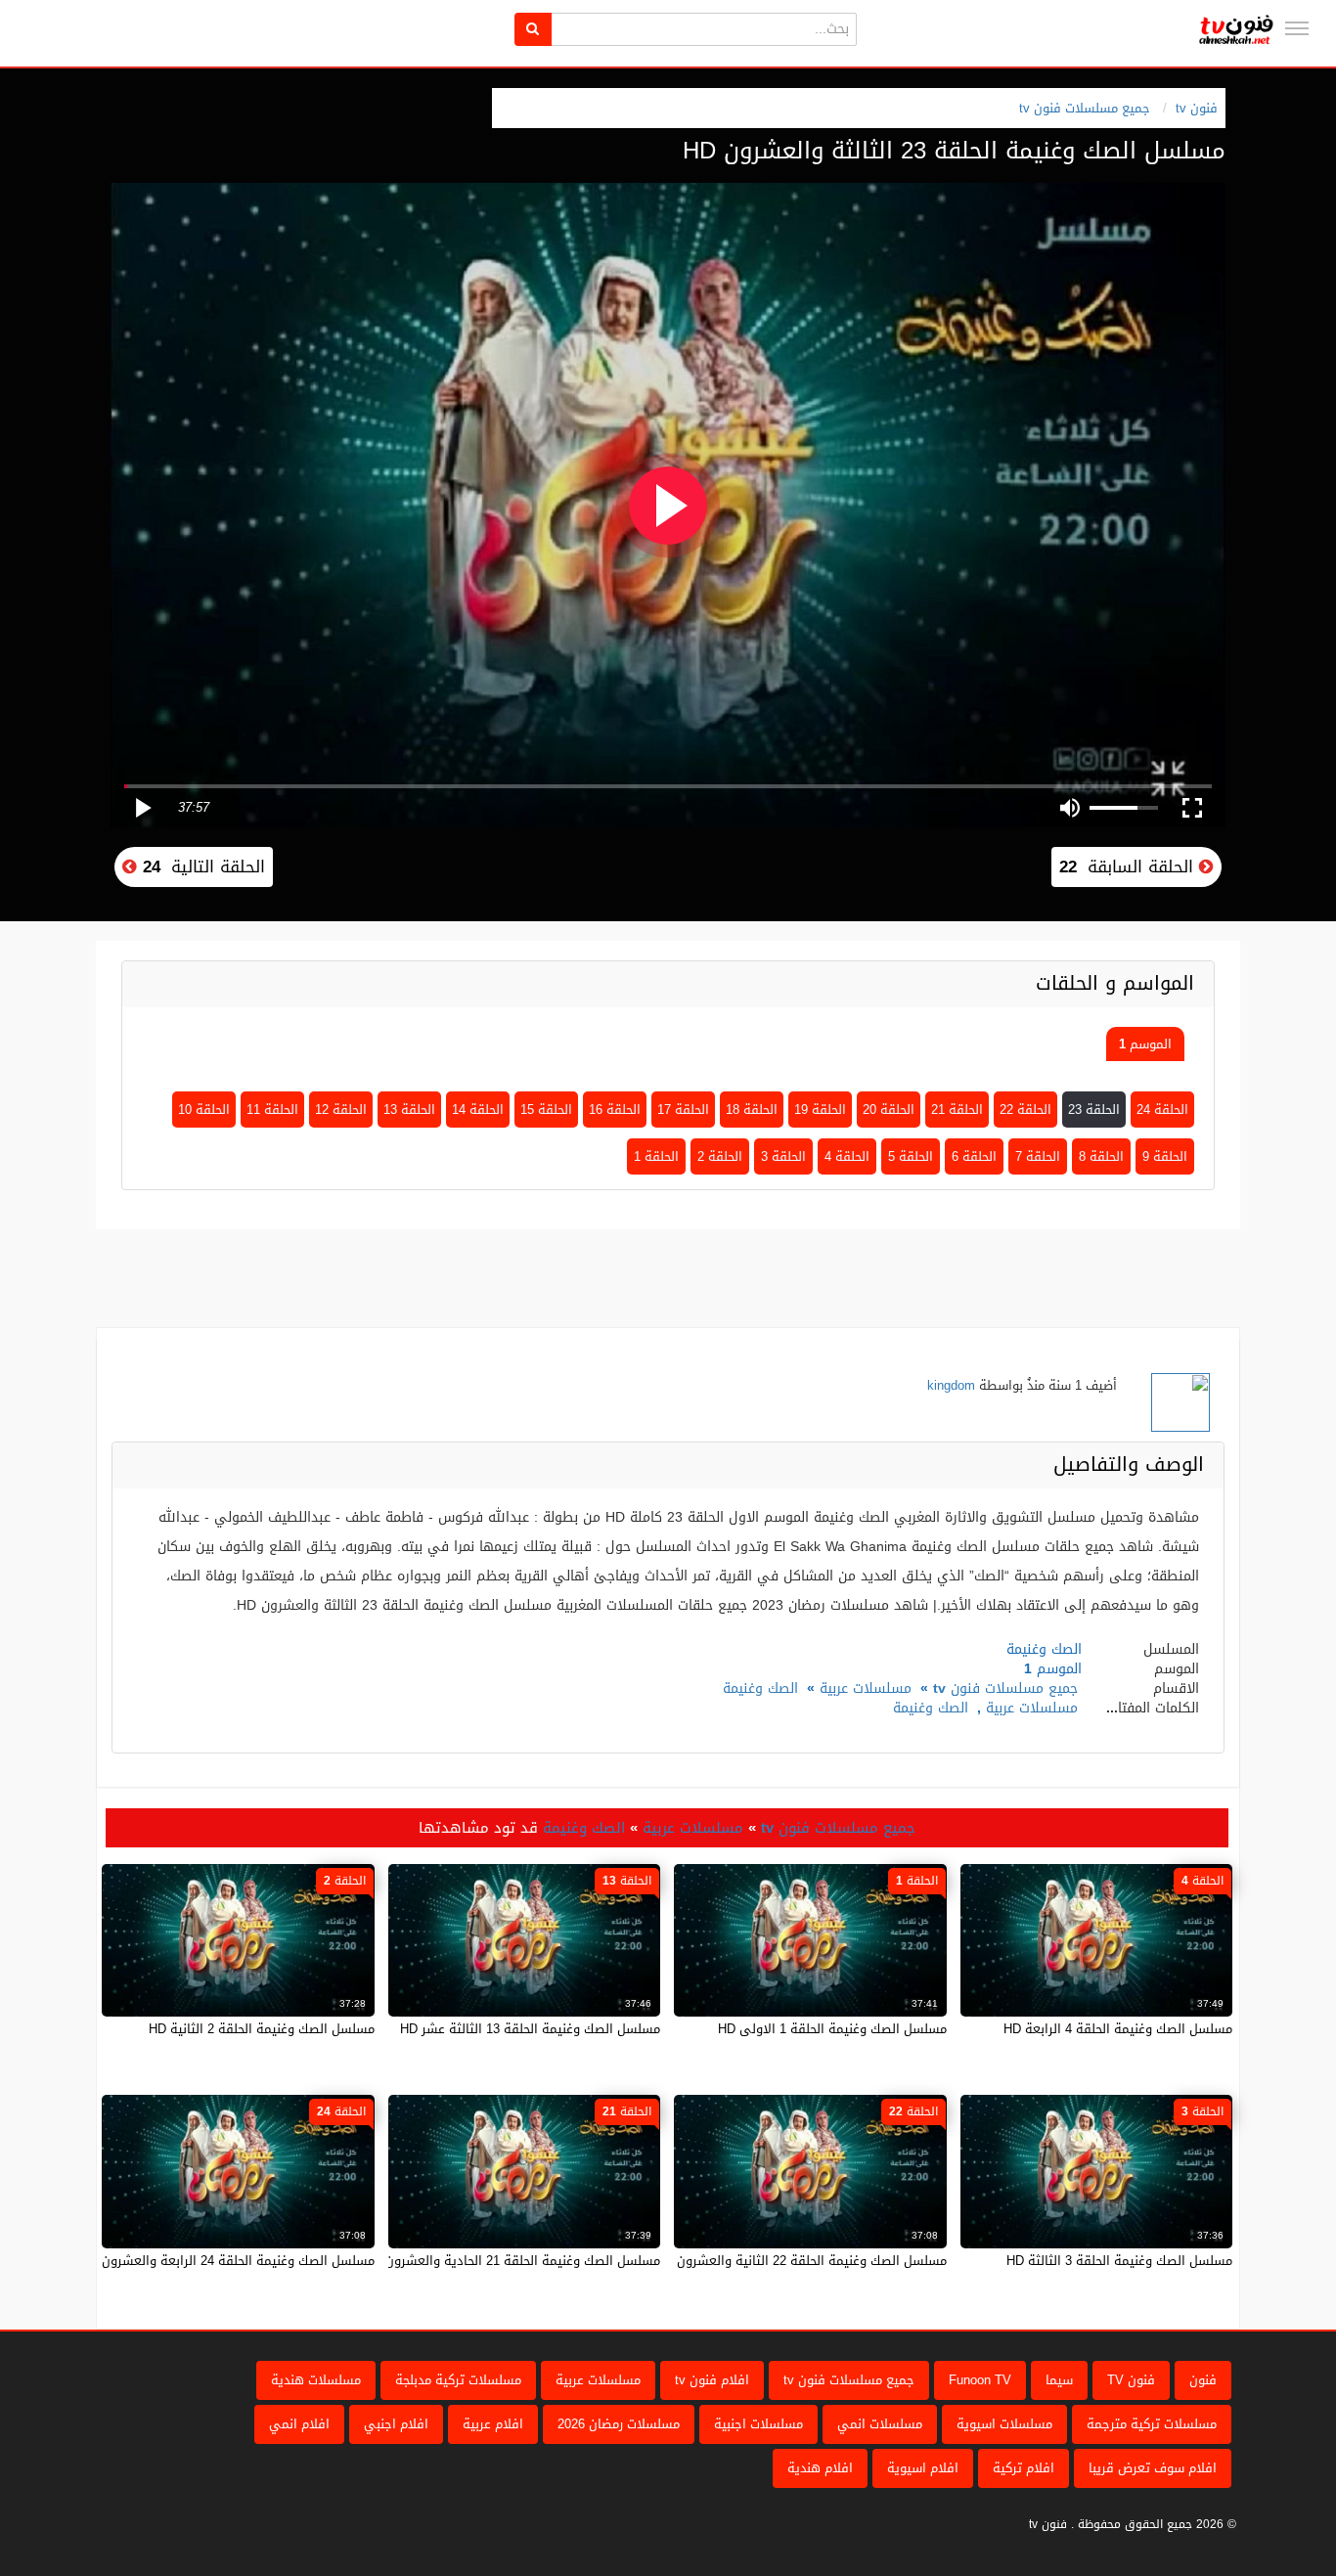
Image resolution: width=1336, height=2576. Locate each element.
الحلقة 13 (409, 1110)
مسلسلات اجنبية (758, 2424)
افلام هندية (820, 2468)
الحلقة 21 (957, 1110)
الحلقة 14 (478, 1110)
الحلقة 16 (615, 1110)
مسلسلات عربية (866, 1688)
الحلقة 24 (1162, 1110)
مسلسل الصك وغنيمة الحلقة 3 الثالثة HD (1119, 2261)
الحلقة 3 (783, 1156)
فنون (1203, 2380)
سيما (1059, 2380)
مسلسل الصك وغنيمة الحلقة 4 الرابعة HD (1118, 2029)
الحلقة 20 (889, 1110)
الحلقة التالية (201, 866)
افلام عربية (493, 2424)
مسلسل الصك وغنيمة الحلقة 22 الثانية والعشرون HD (801, 2261)
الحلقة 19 (820, 1110)
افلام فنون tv (712, 2380)
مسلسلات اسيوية (1004, 2424)
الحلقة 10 (204, 1110)
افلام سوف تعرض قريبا (1153, 2468)
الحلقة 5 (911, 1156)
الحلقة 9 (1165, 1156)
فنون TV (1131, 2380)
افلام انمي (299, 2424)
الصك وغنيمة (760, 1688)
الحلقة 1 (656, 1156)
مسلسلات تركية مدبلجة (458, 2380)
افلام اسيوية (923, 2468)
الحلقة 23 (1094, 1110)
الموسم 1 (1145, 1044)
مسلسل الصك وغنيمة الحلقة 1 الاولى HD (832, 2029)
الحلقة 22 (1025, 1110)
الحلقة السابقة (1129, 866)
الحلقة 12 (341, 1110)
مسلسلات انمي (880, 2424)
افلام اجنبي (396, 2424)
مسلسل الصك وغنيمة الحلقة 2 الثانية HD (262, 2029)
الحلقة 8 (1101, 1156)
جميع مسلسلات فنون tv (1085, 108)
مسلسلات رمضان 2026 (619, 2424)
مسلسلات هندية (316, 2380)
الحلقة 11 (272, 1110)
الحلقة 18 (752, 1110)
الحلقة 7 (1038, 1156)
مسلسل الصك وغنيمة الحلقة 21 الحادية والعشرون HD (512, 2261)
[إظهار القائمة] (1297, 28)
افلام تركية (1024, 2468)
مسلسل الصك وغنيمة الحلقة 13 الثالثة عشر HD (530, 2029)
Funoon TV (980, 2380)
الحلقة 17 (683, 1110)
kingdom (951, 1385)
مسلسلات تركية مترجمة (1152, 2424)
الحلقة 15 (546, 1110)
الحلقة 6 (974, 1156)
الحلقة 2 (720, 1156)
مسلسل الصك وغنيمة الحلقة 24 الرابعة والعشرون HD (227, 2261)
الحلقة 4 (847, 1156)
